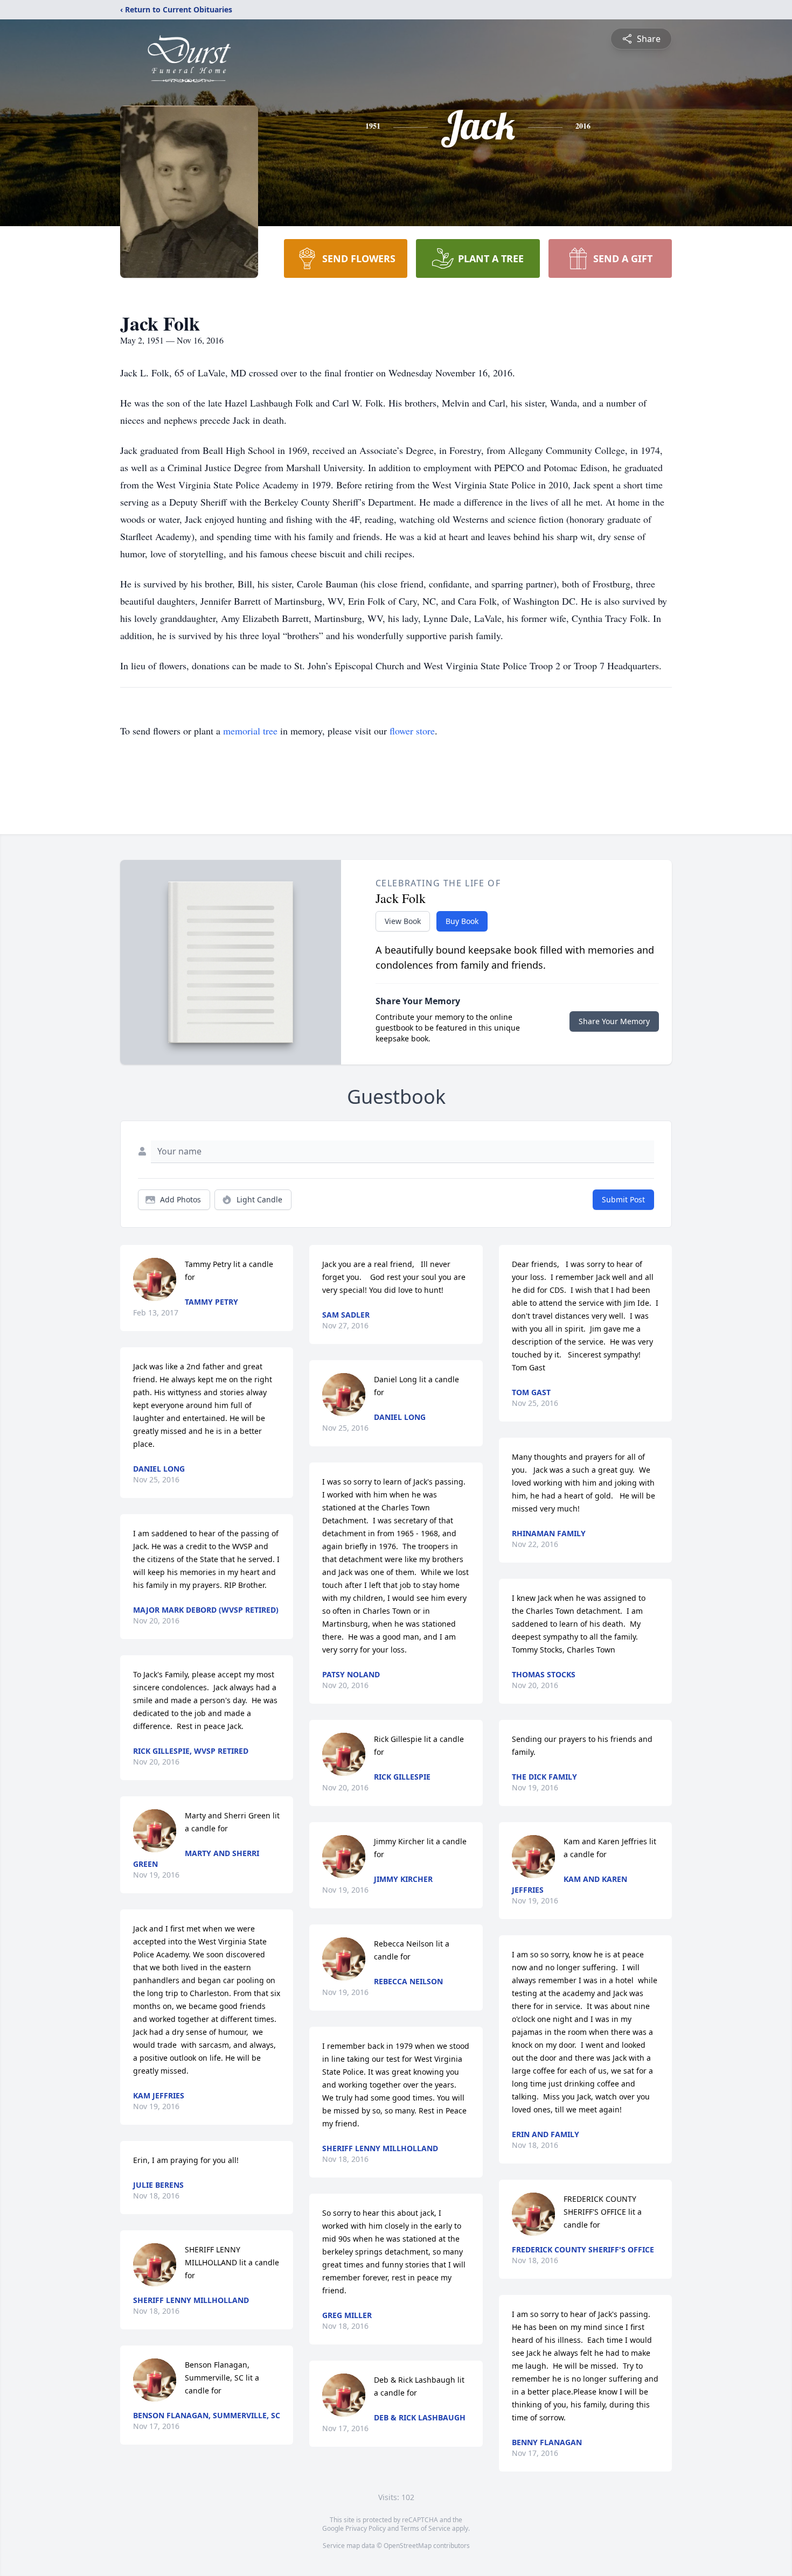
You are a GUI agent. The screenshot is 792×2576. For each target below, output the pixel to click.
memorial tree (250, 731)
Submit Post (623, 1199)
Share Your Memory (614, 1021)
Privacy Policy (366, 2528)
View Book (403, 921)
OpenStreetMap (408, 2546)
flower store (412, 731)
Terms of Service (425, 2528)
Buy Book (462, 921)
